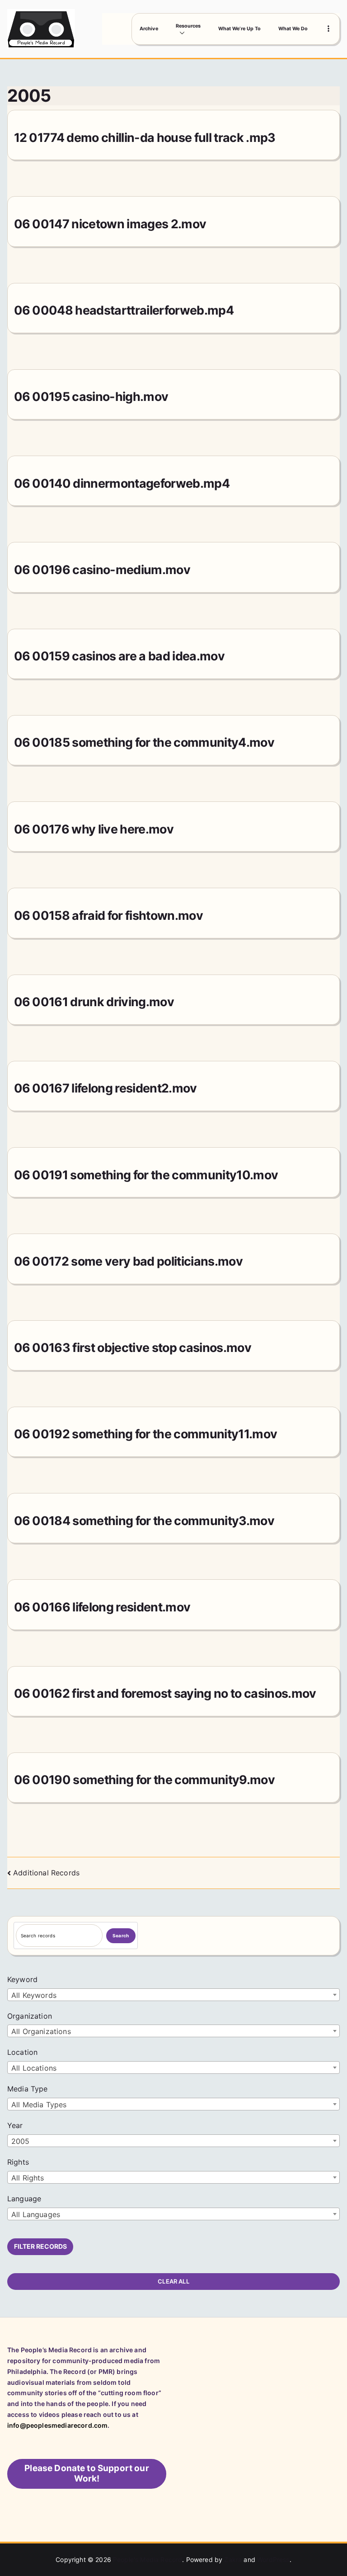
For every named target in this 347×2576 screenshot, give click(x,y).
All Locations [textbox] (34, 2068)
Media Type (28, 2089)
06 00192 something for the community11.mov (146, 1434)
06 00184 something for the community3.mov (144, 1521)
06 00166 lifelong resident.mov (102, 1607)
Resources (188, 26)
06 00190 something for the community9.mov (144, 1780)
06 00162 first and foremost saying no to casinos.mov (165, 1693)
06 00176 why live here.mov (94, 829)
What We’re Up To (239, 29)
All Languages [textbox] (36, 2214)
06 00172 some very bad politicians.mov (128, 1261)
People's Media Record (148, 2560)
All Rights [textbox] (28, 2178)
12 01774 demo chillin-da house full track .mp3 (145, 137)
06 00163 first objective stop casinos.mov (133, 1347)
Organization (30, 2016)
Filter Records (40, 2246)
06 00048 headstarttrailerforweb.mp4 (124, 310)
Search (121, 1936)
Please (87, 2473)
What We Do (293, 29)
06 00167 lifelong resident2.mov (106, 1088)
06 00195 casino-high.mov (91, 396)
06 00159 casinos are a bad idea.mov (119, 656)
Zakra (233, 2560)
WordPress (273, 2560)
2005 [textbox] (21, 2141)
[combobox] (173, 1995)
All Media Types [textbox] (39, 2105)
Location (22, 2052)
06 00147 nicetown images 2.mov (110, 224)
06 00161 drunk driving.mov (94, 1002)
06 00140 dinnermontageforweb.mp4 (122, 483)
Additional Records (46, 1873)
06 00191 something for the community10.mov (146, 1175)
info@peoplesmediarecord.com (57, 2425)
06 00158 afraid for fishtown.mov (109, 915)
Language (24, 2199)
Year (15, 2125)
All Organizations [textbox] (41, 2031)
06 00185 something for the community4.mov (144, 742)
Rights (18, 2162)
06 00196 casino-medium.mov (102, 570)
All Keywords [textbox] (34, 1995)
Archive (149, 29)
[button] (188, 33)
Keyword (22, 1979)
